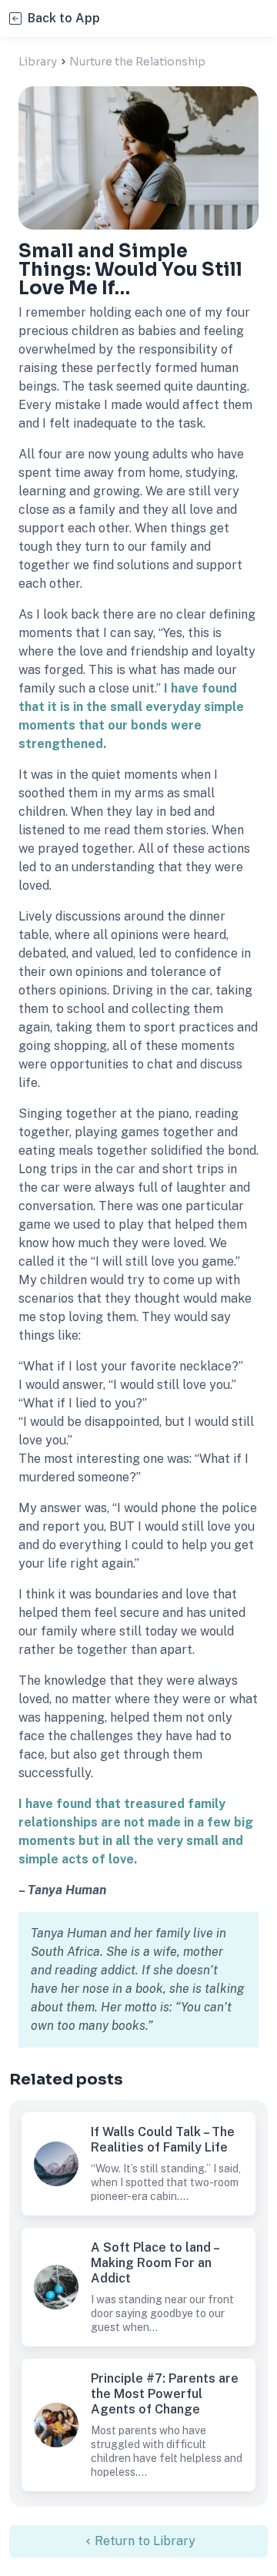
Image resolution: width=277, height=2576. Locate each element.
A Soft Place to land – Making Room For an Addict (56, 2287)
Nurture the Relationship (137, 62)
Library (38, 62)
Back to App (64, 18)
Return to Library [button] (145, 2541)
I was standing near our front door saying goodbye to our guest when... (162, 2313)
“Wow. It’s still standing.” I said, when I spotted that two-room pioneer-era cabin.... (166, 2182)
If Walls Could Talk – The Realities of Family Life (56, 2164)
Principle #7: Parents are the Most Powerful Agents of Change (56, 2425)
